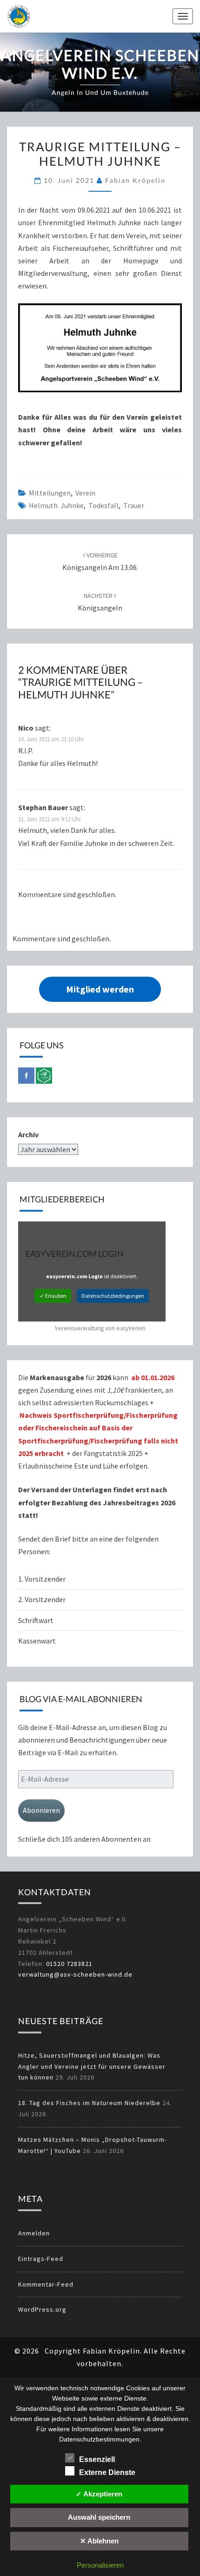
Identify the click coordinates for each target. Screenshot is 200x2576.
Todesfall (103, 505)
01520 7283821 (69, 1964)
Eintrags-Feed (41, 2259)
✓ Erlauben (53, 1296)
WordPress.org (42, 2309)
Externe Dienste (107, 2472)
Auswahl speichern (99, 2517)
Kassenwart (38, 1641)
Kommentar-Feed (46, 2284)
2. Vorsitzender (42, 1599)
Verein (85, 493)
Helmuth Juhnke (56, 505)
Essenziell (97, 2459)
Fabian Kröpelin (135, 180)
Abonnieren (41, 1810)
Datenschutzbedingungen (113, 1296)
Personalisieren (100, 2565)
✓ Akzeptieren (99, 2494)
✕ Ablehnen (99, 2541)
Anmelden (34, 2233)
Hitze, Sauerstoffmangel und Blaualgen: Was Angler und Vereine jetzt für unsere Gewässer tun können (92, 2066)
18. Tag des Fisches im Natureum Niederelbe (89, 2103)
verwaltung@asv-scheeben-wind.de (75, 1974)
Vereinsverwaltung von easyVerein (100, 1328)
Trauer (134, 505)
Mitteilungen (50, 493)
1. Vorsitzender (42, 1579)
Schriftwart (36, 1620)
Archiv (28, 1134)
